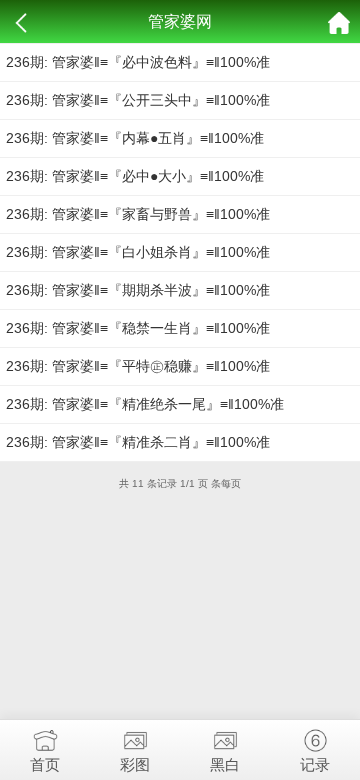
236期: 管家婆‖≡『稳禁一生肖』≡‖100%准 (138, 328)
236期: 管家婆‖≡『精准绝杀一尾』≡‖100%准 (145, 404)
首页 (45, 764)
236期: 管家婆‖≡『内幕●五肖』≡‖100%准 (135, 138)
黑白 (225, 764)
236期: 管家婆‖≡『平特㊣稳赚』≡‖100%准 (138, 366)
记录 (315, 764)
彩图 (135, 764)
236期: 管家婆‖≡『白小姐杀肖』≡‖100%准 (138, 252)
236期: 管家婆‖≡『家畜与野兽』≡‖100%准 (138, 214)
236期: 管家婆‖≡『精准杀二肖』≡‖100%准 (138, 442)
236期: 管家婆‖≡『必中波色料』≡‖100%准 (138, 62)
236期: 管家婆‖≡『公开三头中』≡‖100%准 (138, 100)
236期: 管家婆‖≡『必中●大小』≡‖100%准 (135, 176)
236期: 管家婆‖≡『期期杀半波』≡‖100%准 (138, 290)
